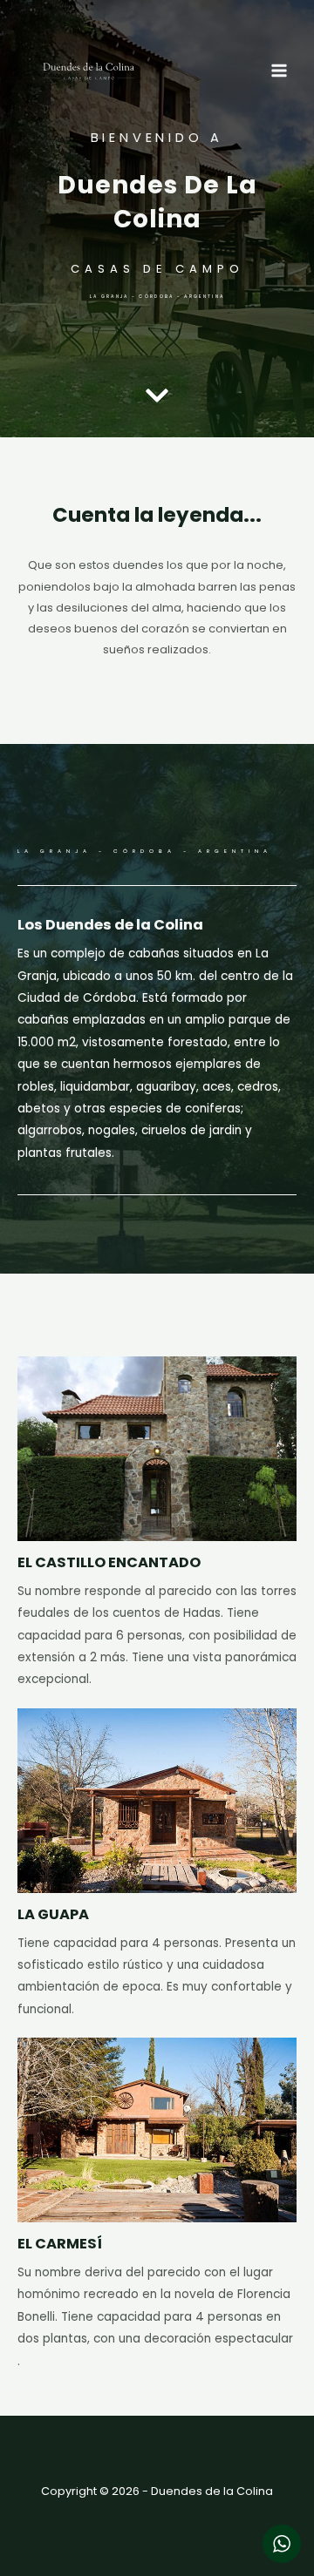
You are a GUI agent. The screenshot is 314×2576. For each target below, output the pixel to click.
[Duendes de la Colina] (89, 71)
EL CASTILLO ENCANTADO (109, 1562)
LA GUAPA (53, 1914)
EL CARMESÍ (60, 2244)
